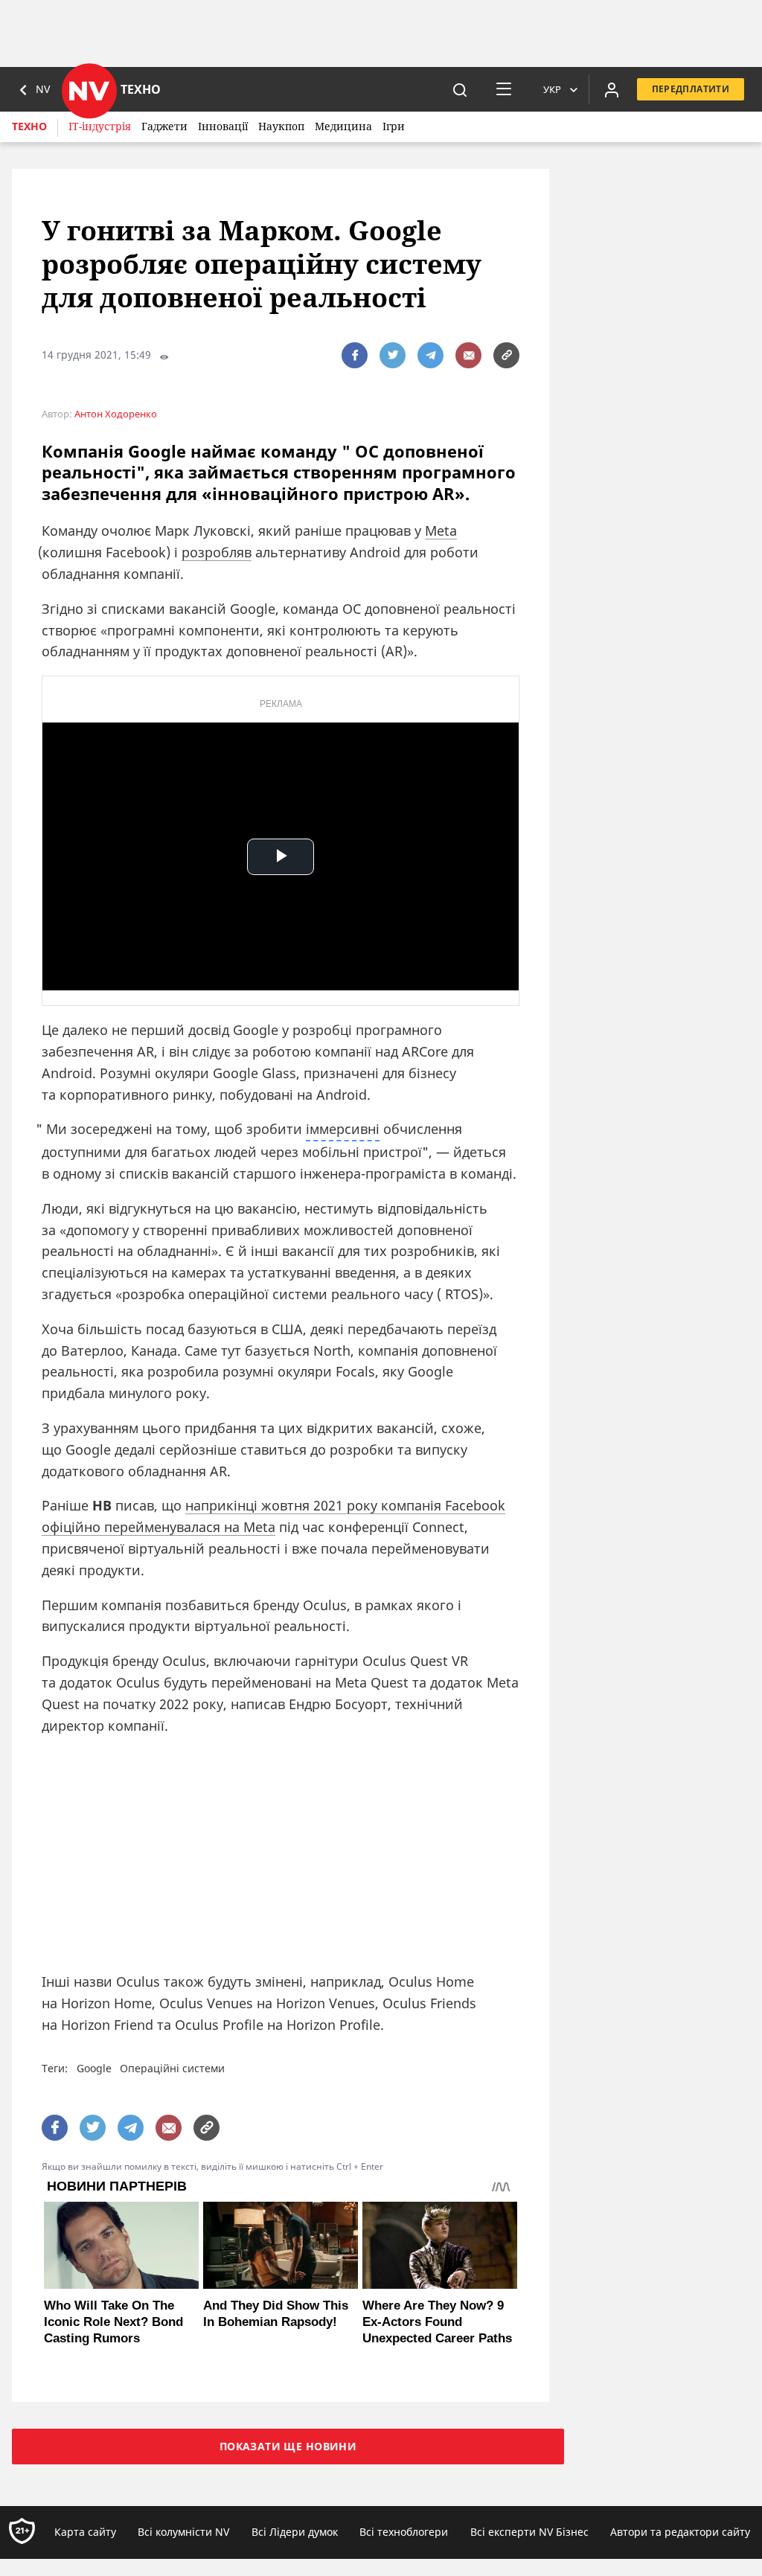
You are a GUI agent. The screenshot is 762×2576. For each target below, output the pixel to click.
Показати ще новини (288, 2446)
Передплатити (691, 89)
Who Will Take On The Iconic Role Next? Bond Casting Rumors (113, 2322)
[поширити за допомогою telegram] (430, 355)
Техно (29, 126)
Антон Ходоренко (116, 414)
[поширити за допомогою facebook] (355, 355)
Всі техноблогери (404, 2532)
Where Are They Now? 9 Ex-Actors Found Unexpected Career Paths (437, 2322)
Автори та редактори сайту (680, 2532)
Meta (441, 531)
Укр (552, 89)
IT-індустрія (100, 126)
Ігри (394, 126)
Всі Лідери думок (295, 2532)
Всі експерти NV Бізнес (529, 2532)
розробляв (217, 552)
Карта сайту (85, 2532)
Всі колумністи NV (183, 2532)
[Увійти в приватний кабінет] (612, 89)
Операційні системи (172, 2068)
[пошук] (460, 89)
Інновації (223, 126)
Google (94, 2068)
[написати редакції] (468, 355)
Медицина (343, 126)
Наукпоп (281, 126)
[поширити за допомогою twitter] (393, 355)
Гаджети (164, 126)
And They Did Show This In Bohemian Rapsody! (276, 2314)
